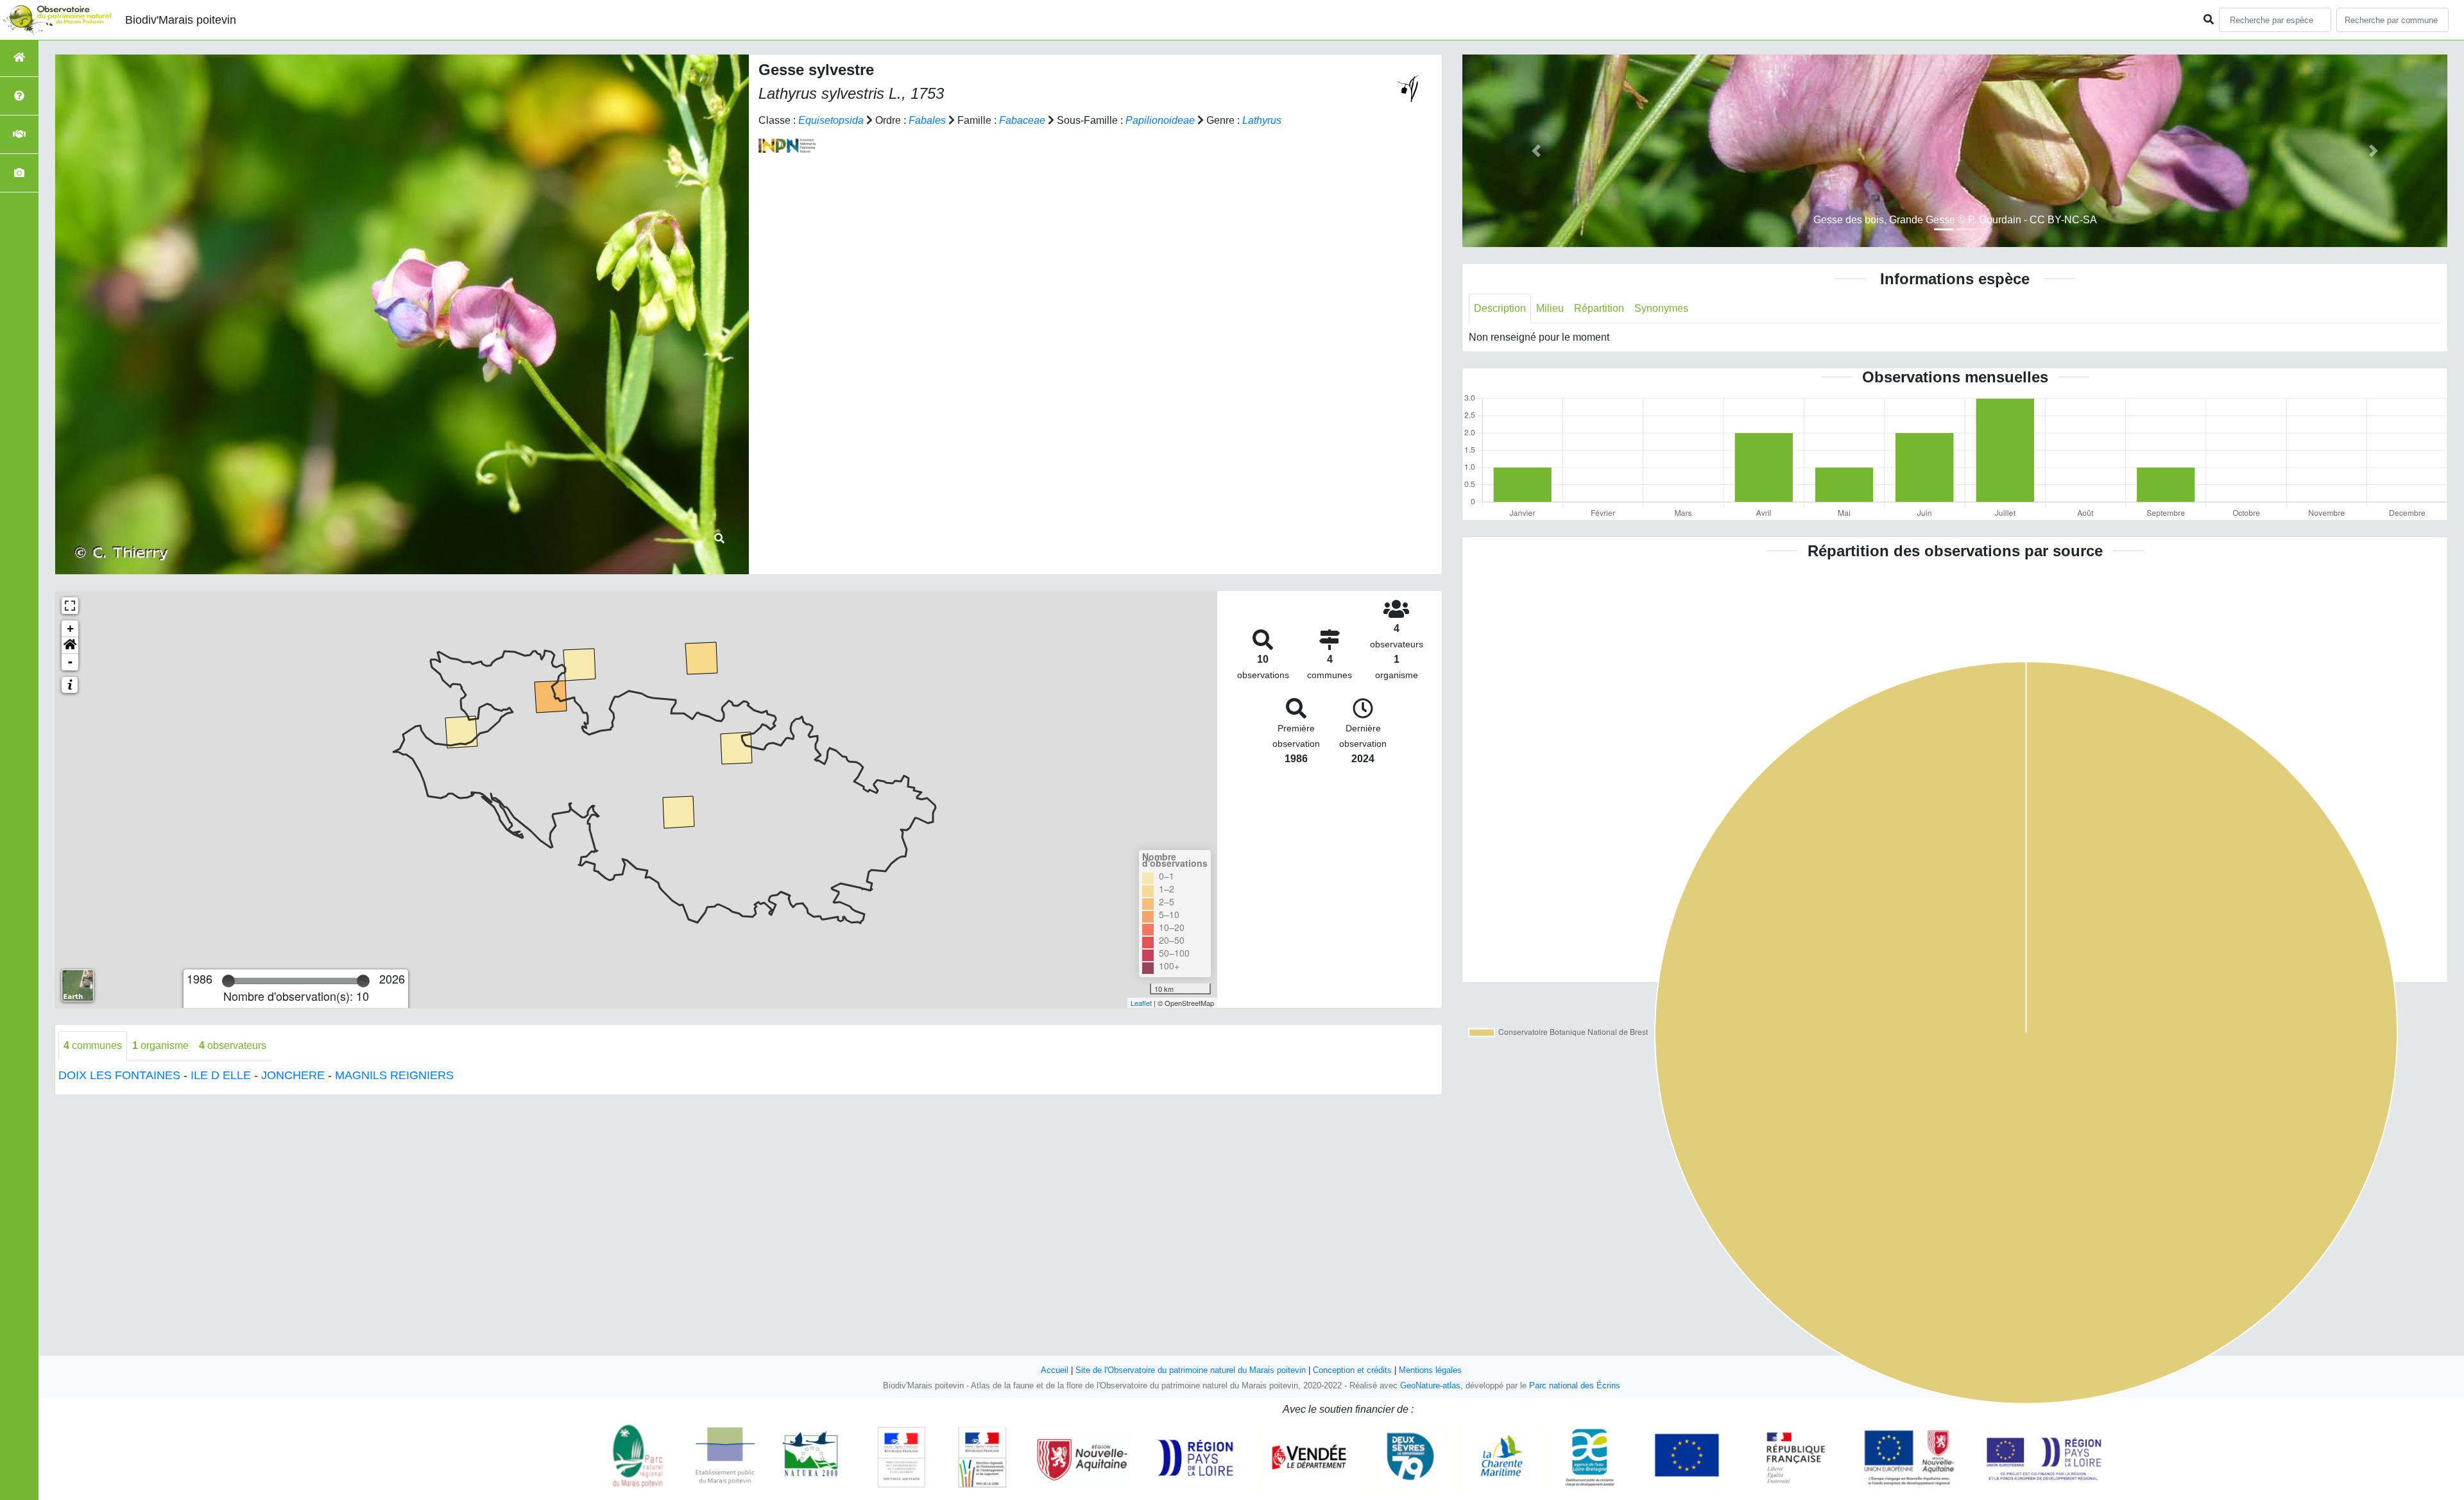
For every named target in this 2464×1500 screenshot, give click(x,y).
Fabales (927, 120)
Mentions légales (1430, 1370)
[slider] (228, 981)
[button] (70, 645)
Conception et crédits (1352, 1370)
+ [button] (70, 628)
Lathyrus (1262, 120)
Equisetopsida (831, 120)
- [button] (70, 662)
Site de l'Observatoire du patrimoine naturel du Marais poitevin (1191, 1370)
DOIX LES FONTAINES (119, 1075)
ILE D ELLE (221, 1075)
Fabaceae (1022, 120)
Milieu (1550, 308)
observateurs (233, 1045)
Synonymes (1661, 308)
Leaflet (1141, 1003)
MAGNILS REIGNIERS (394, 1075)
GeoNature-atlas (1430, 1385)
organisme (160, 1045)
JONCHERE (293, 1075)
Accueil (1055, 1370)
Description (1500, 308)
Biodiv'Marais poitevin (181, 20)
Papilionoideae (1160, 120)
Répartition (1599, 308)
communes (93, 1045)
